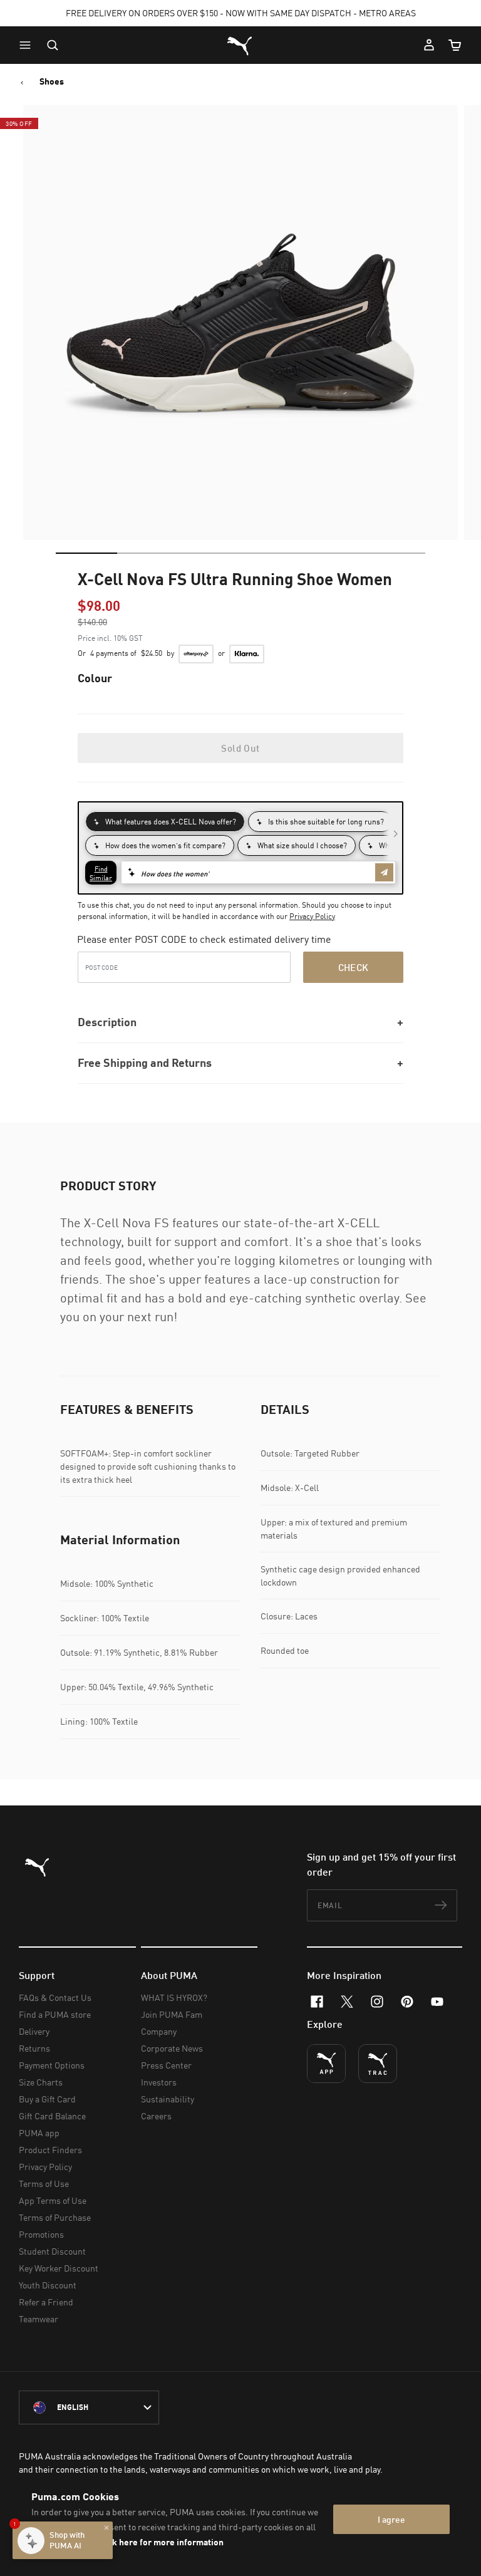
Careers (156, 2116)
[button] (28, 45)
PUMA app (39, 2133)
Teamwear (39, 2319)
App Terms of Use (53, 2200)
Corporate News (172, 2048)
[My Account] (429, 45)
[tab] (86, 553)
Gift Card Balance (52, 2116)
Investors (159, 2082)
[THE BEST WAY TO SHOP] (326, 2064)
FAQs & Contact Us (55, 1997)
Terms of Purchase (55, 2217)
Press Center (166, 2065)
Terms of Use (44, 2184)
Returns (34, 2048)
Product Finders (50, 2150)
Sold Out (240, 748)
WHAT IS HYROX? (174, 1997)
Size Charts (41, 2082)
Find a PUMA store (55, 2014)
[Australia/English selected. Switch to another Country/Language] (89, 2407)
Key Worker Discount (59, 2268)
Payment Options (52, 2065)
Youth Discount (48, 2285)
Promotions (41, 2234)
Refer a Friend (46, 2302)
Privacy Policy (312, 916)
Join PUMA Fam (172, 2014)
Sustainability (168, 2099)
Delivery (34, 2031)
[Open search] (53, 45)
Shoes (52, 81)
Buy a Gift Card (47, 2099)
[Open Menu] (28, 45)
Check (354, 967)
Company (159, 2031)
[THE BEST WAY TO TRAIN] (378, 2064)
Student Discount (52, 2251)
